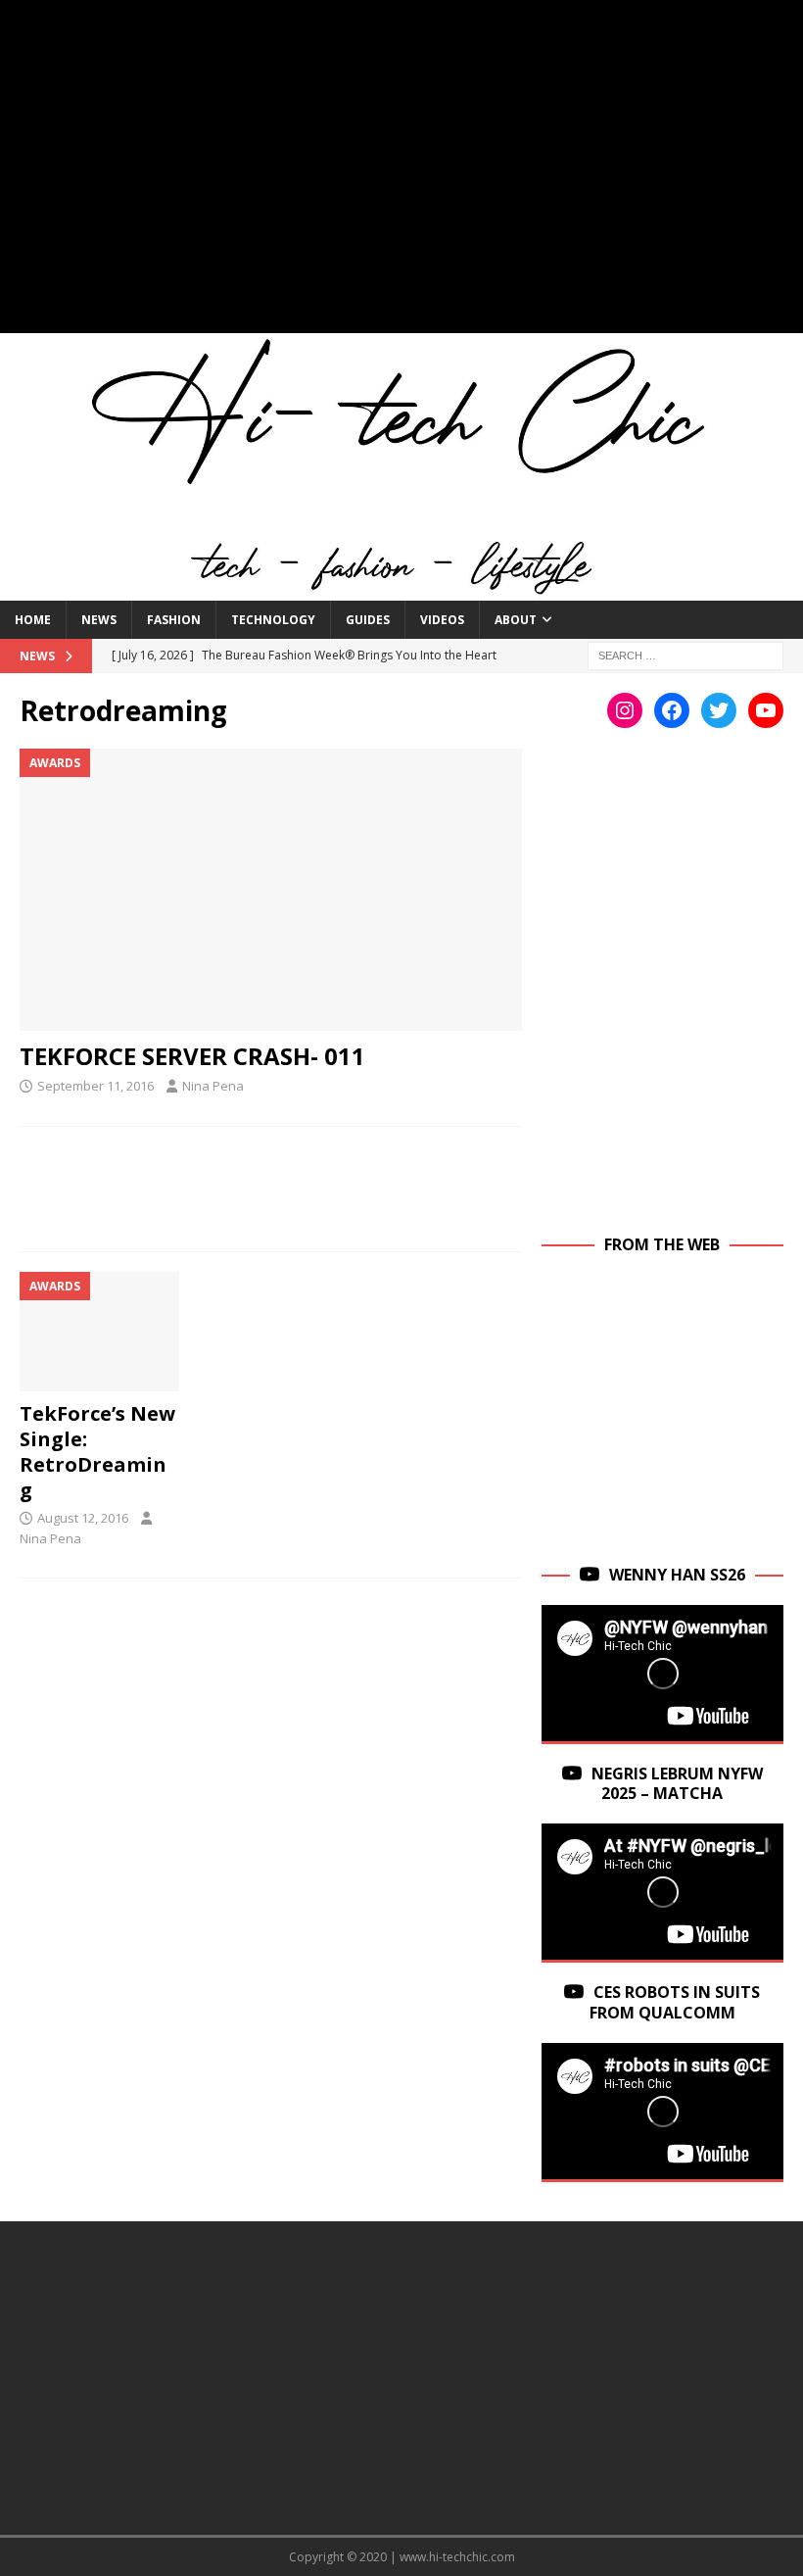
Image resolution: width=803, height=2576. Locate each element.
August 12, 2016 (83, 1518)
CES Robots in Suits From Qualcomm (675, 2002)
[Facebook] (672, 710)
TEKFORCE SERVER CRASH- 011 (192, 1056)
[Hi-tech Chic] (401, 589)
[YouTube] (766, 710)
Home (33, 620)
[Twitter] (719, 710)
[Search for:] (685, 655)
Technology (273, 620)
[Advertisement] (401, 176)
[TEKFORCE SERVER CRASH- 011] (271, 890)
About (516, 620)
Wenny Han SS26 (677, 1575)
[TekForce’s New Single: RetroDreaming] (99, 1332)
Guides (368, 620)
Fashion (174, 620)
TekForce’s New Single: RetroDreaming (97, 1452)
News (99, 620)
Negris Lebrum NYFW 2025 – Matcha (677, 1784)
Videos (442, 620)
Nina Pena (213, 1086)
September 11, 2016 (95, 1086)
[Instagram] (625, 710)
